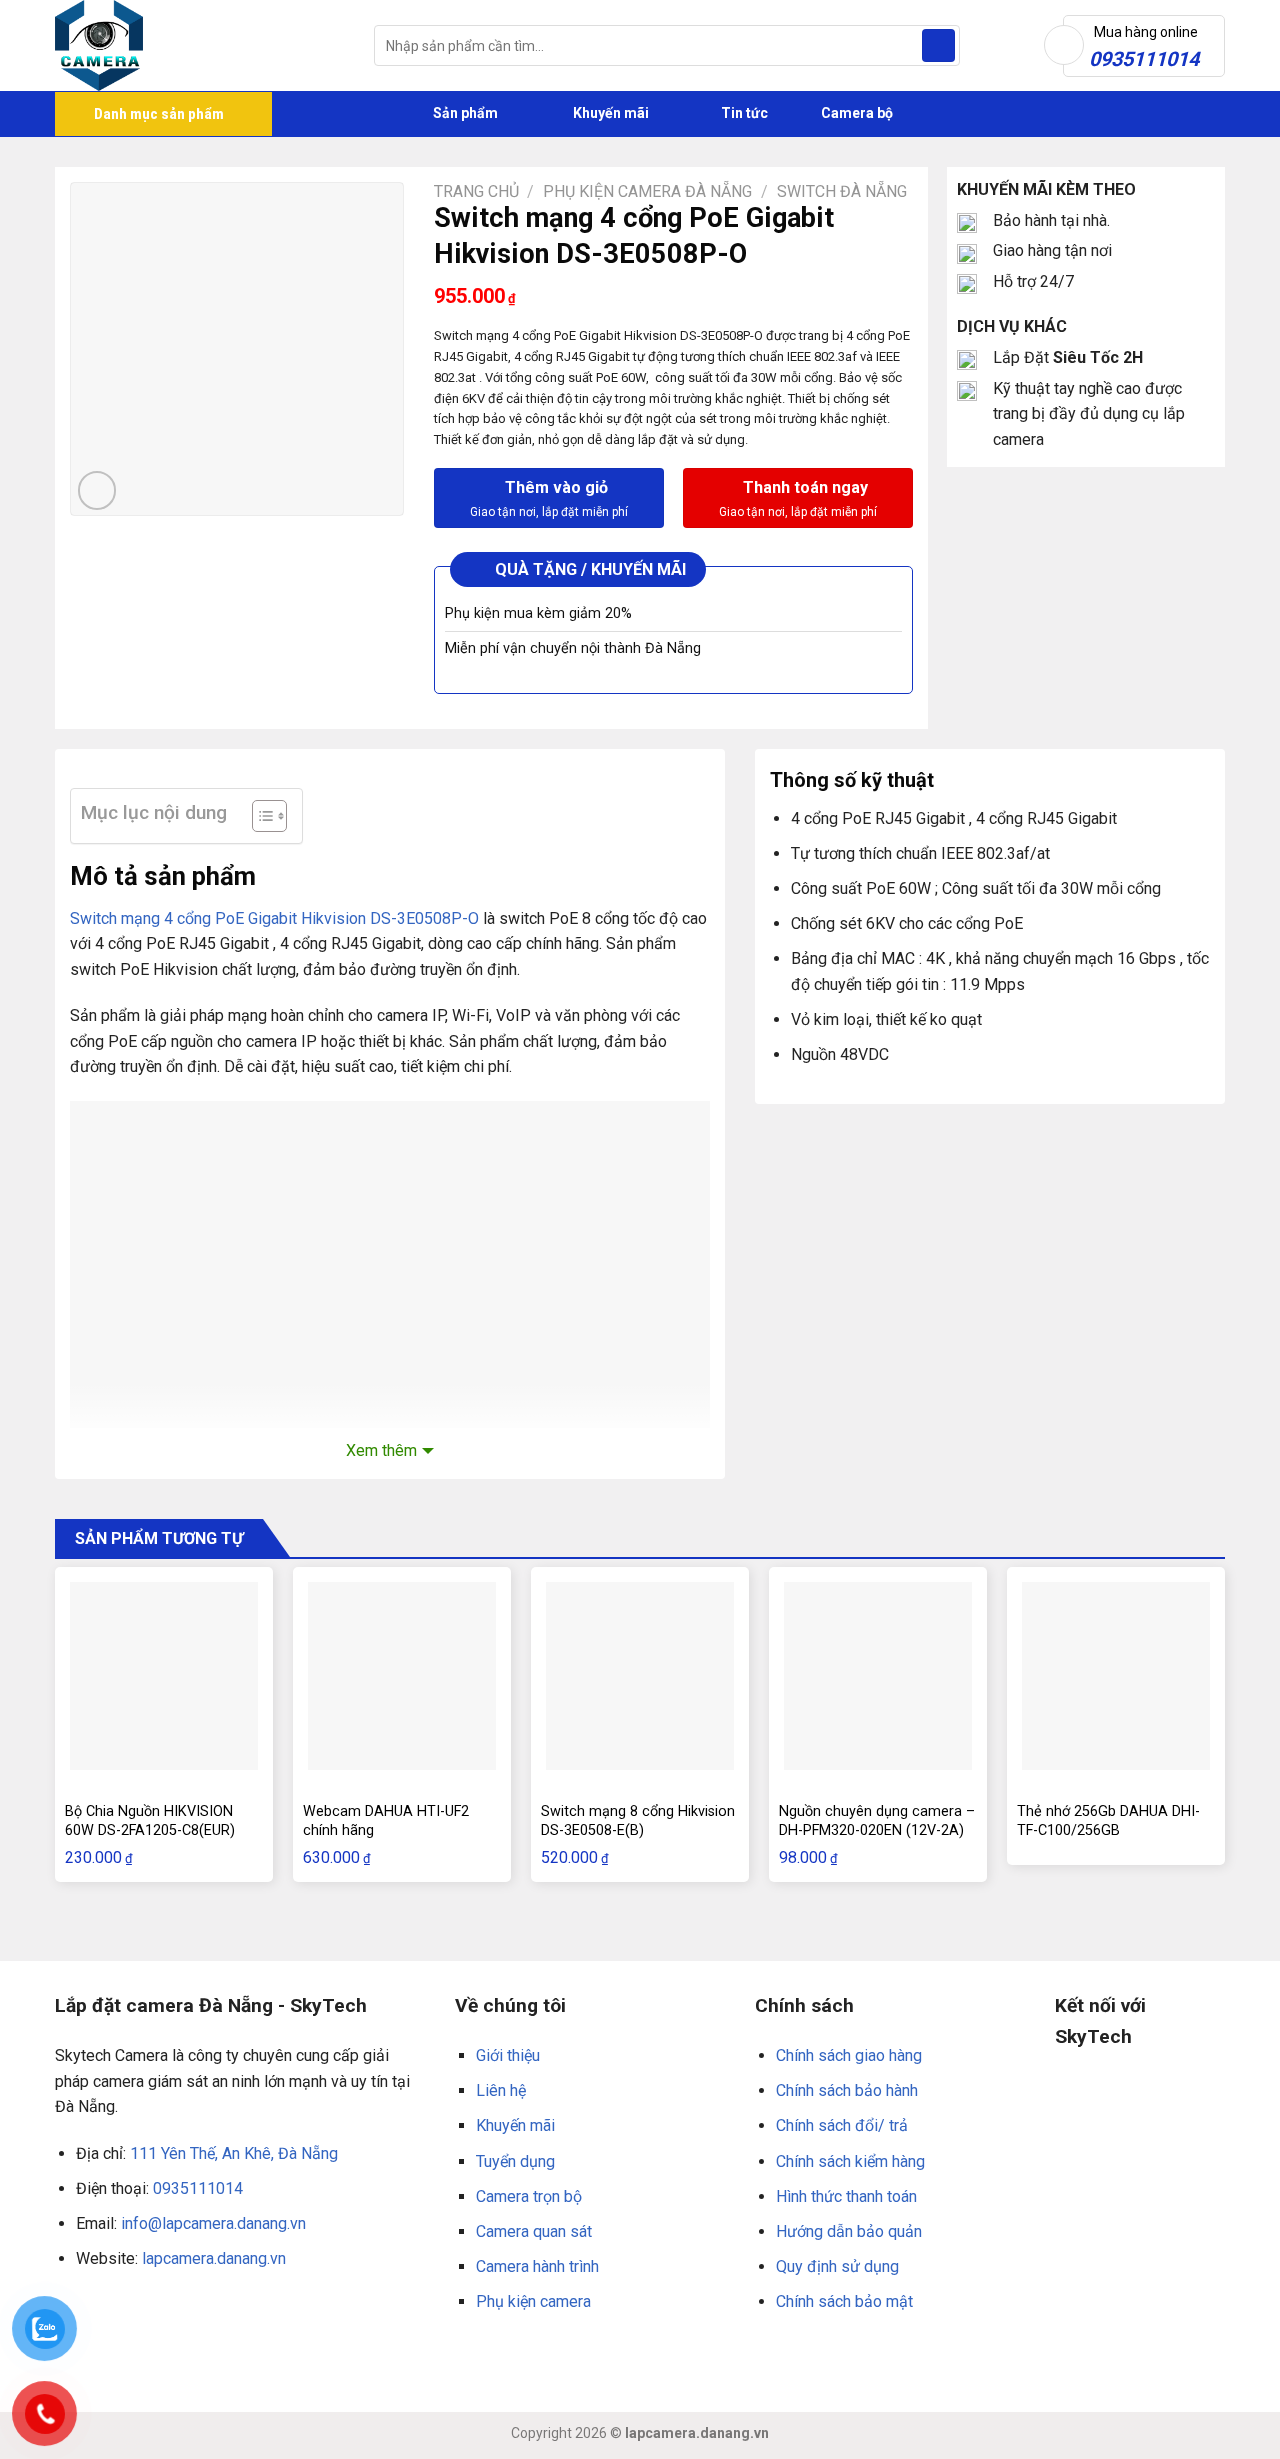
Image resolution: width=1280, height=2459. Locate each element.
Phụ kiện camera (533, 2301)
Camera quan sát (534, 2231)
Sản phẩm (464, 113)
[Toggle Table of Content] (259, 816)
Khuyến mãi (609, 113)
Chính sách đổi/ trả (842, 2125)
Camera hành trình (537, 2266)
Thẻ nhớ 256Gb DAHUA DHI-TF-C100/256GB (1108, 1821)
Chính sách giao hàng (849, 2055)
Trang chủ (476, 191)
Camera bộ (855, 113)
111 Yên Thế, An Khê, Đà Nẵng (234, 2153)
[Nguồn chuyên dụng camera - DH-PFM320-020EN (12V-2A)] (878, 1676)
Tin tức (744, 113)
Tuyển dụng (515, 2161)
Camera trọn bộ (529, 2196)
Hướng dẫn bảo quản (849, 2231)
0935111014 (198, 2188)
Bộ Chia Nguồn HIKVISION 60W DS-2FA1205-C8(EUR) (150, 1821)
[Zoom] (97, 490)
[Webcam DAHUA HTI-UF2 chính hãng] (402, 1676)
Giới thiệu (508, 2055)
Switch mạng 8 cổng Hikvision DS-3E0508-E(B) (638, 1821)
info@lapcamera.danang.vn (213, 2223)
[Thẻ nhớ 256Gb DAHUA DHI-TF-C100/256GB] (1116, 1676)
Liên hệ (501, 2090)
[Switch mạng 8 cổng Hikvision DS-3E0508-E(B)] (640, 1676)
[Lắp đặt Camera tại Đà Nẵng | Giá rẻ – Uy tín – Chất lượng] (199, 45)
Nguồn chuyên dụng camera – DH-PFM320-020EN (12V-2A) (877, 1821)
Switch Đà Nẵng (842, 191)
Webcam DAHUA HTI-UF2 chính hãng (386, 1821)
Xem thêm (381, 1450)
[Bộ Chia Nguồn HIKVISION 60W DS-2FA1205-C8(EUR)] (164, 1676)
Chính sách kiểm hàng (850, 2161)
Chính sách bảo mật (844, 2301)
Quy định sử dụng (837, 2266)
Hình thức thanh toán (846, 2196)
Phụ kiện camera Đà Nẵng (647, 191)
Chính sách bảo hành (847, 2090)
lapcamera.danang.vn (214, 2258)
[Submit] (938, 46)
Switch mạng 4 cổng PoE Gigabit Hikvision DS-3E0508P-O (274, 918)
